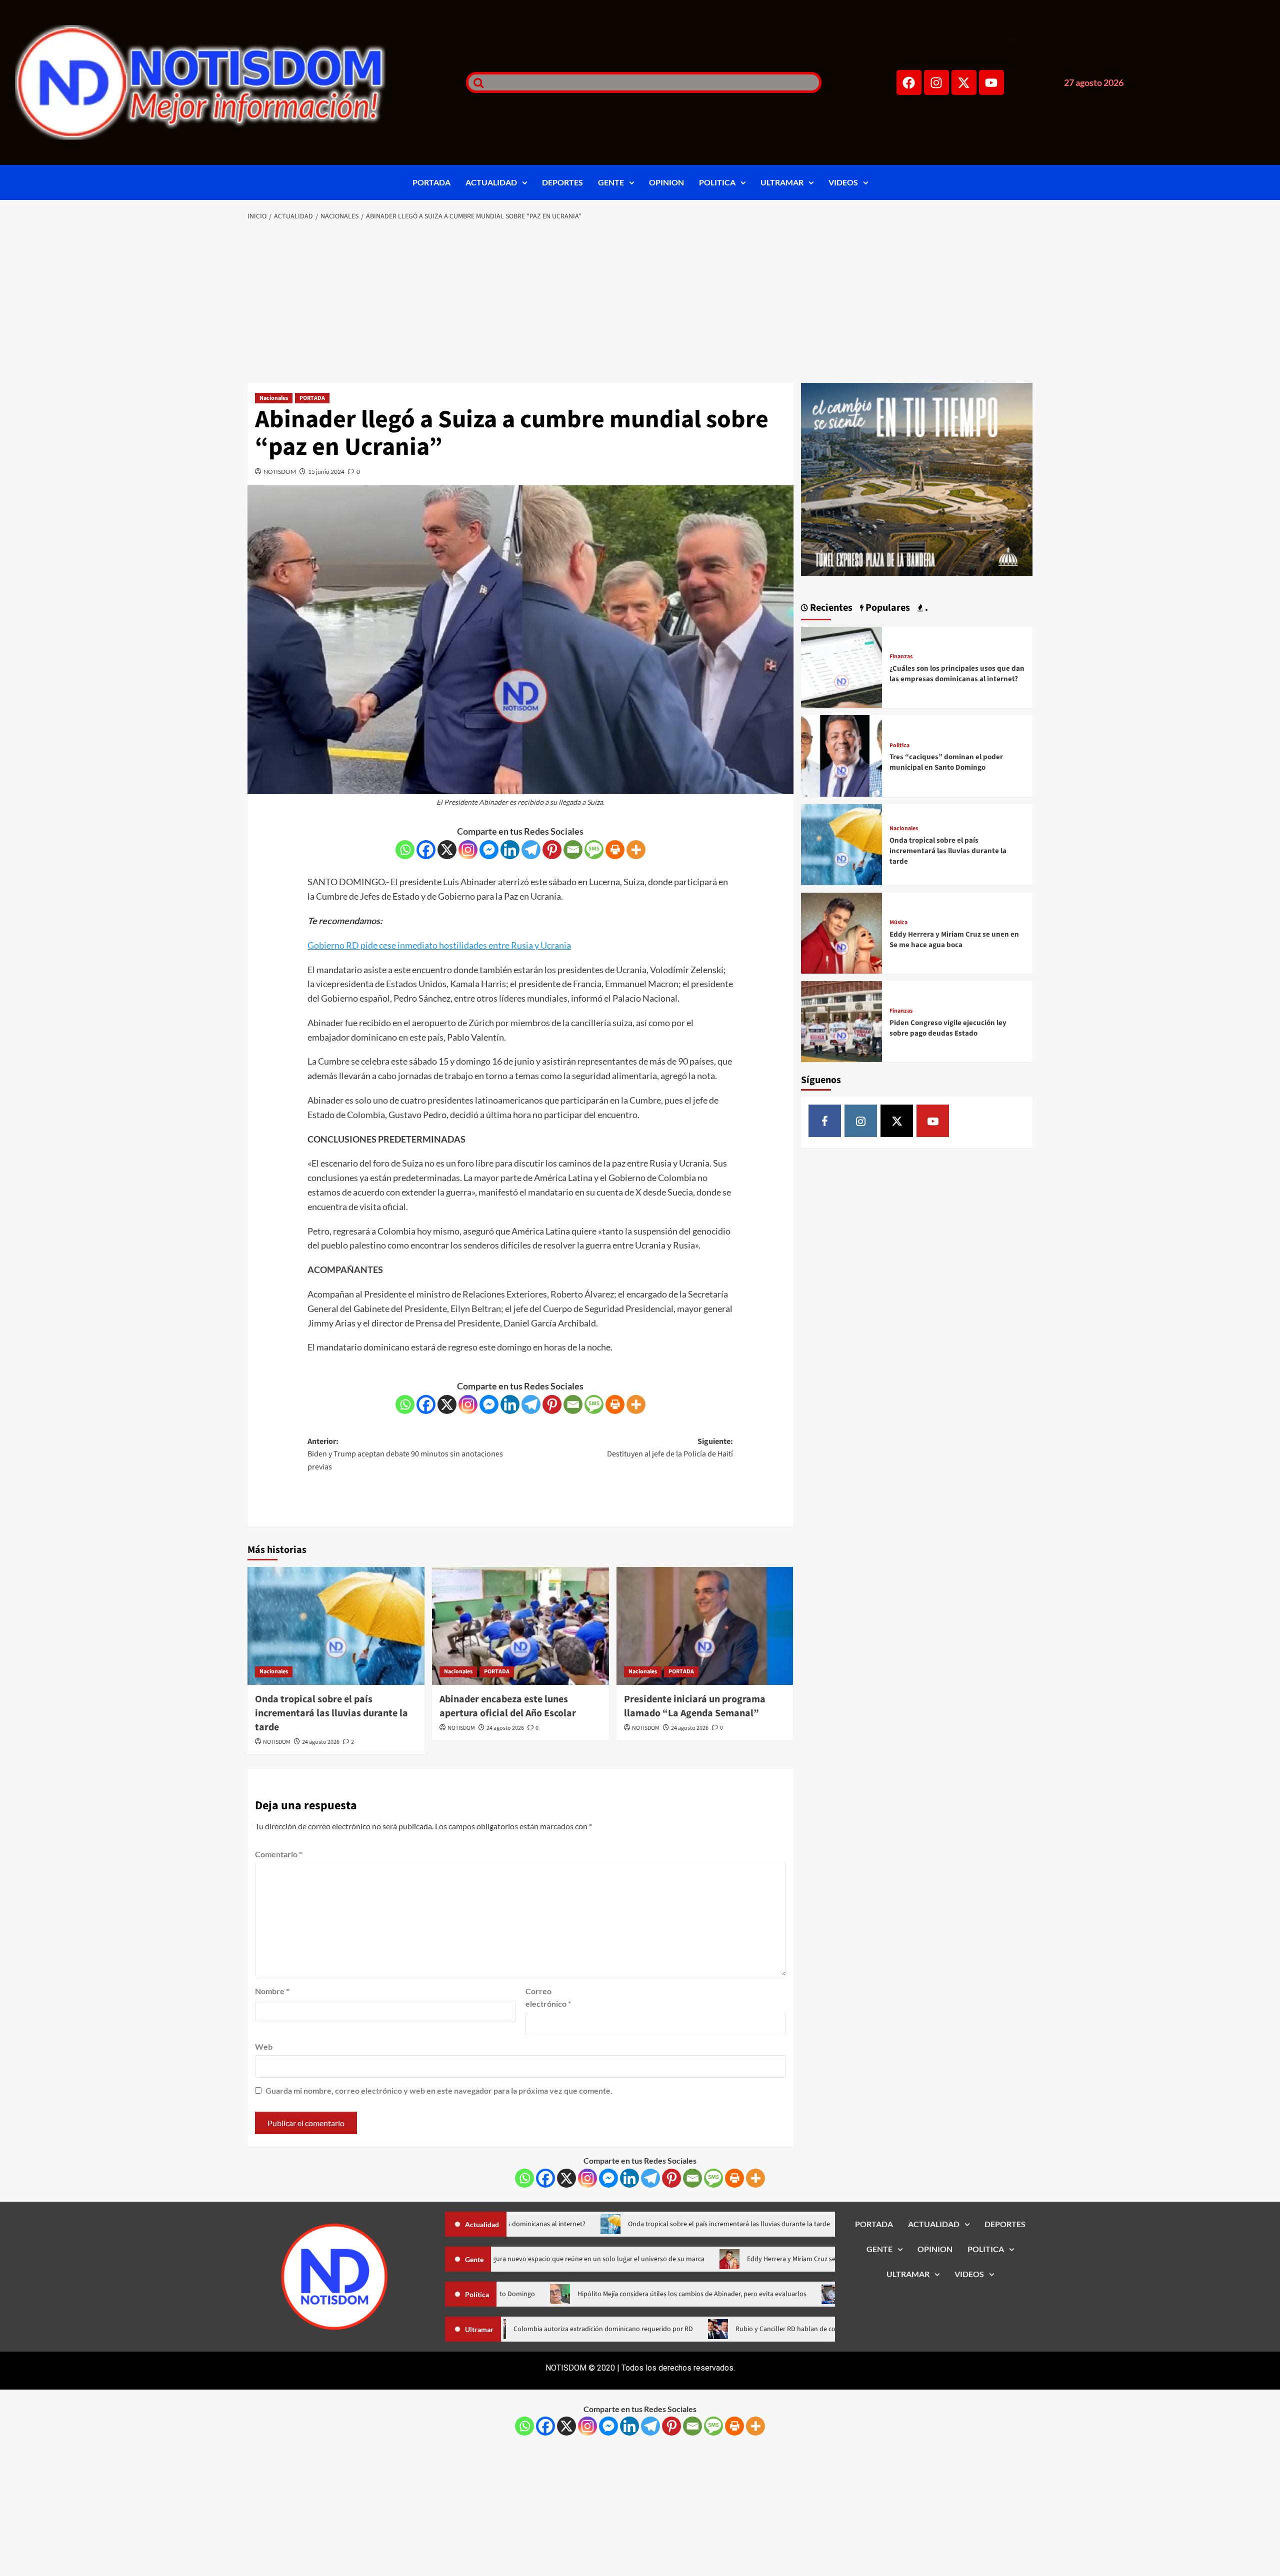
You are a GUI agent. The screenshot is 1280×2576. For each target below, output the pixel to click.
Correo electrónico (548, 1997)
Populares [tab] (887, 608)
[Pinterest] (552, 850)
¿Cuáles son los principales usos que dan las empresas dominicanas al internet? (957, 674)
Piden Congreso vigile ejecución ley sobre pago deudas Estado (948, 1028)
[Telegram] (531, 850)
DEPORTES (562, 182)
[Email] (573, 850)
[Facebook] (909, 82)
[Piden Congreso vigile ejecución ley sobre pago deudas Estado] (841, 1020)
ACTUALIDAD (491, 182)
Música (898, 923)
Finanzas (901, 657)
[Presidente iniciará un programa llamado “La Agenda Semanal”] (705, 1626)
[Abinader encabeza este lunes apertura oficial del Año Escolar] (520, 1626)
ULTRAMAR (782, 182)
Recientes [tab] (830, 608)
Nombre (272, 1991)
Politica (899, 746)
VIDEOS (843, 182)
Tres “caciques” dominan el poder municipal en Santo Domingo (946, 762)
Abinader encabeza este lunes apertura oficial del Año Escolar (508, 1706)
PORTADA (431, 182)
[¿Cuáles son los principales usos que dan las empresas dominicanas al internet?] (841, 666)
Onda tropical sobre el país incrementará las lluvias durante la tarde (331, 1713)
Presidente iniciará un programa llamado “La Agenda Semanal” (695, 1706)
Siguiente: (670, 1448)
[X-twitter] (964, 82)
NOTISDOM (280, 472)
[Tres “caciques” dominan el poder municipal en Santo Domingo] (841, 755)
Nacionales (274, 398)
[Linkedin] (510, 850)
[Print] (615, 850)
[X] (447, 850)
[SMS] (594, 850)
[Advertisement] (640, 303)
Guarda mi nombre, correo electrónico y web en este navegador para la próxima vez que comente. (439, 2090)
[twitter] (897, 1121)
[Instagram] (936, 82)
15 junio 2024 (326, 472)
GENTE (611, 182)
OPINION (666, 182)
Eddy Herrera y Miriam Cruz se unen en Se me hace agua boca (954, 940)
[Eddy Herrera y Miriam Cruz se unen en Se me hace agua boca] (841, 932)
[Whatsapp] (405, 850)
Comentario (278, 1854)
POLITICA (717, 182)
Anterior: (405, 1454)
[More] (636, 850)
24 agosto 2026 (321, 1742)
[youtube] (933, 1121)
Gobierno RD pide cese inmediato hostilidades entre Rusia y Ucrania (439, 945)
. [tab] (925, 608)
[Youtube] (991, 82)
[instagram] (861, 1121)
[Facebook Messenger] (489, 850)
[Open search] (476, 82)
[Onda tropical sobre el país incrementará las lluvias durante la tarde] (336, 1626)
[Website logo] (228, 82)
